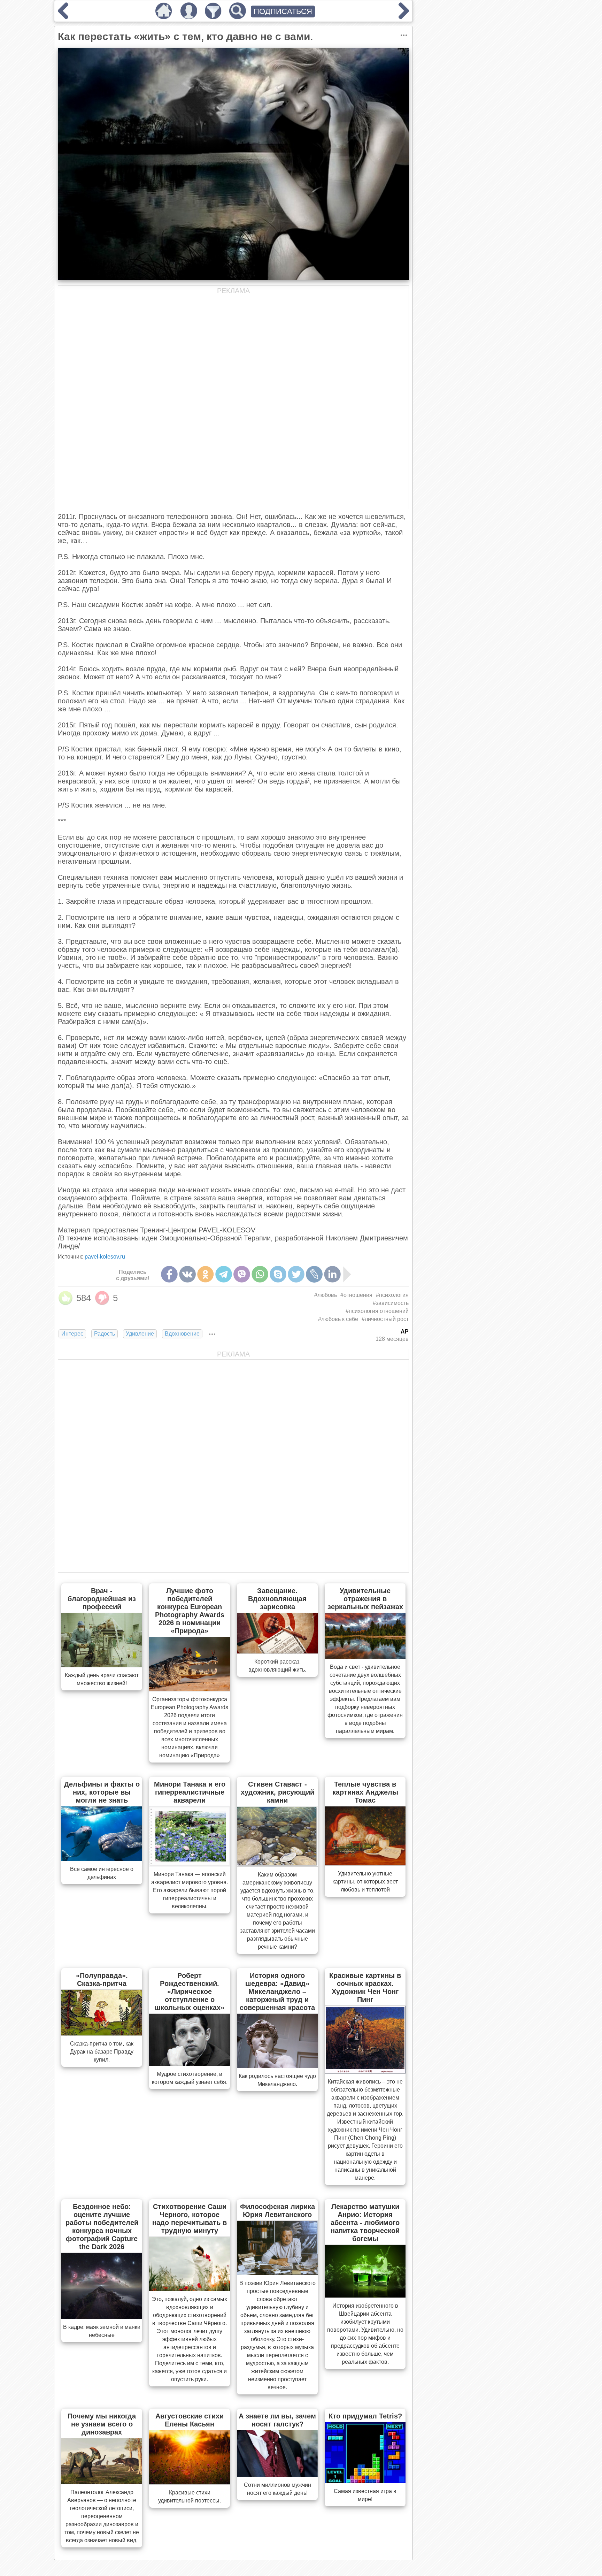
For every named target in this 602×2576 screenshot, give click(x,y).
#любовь (326, 1295)
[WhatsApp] (260, 1274)
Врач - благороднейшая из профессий (102, 1599)
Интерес (72, 1334)
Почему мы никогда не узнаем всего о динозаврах (102, 2424)
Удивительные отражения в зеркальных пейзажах (365, 1599)
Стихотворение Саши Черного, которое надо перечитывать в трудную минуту (190, 2219)
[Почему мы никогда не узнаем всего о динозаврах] (102, 2482)
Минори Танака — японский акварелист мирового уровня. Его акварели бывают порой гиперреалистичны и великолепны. (190, 1890)
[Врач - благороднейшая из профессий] (102, 1665)
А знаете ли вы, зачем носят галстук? (277, 2420)
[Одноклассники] (206, 1274)
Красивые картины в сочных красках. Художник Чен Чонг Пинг (365, 1988)
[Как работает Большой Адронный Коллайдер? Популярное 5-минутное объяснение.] (63, 17)
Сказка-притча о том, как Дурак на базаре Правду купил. (102, 2052)
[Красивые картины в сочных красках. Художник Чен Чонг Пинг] (365, 2071)
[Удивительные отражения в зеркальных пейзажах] (365, 1657)
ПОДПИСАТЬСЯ (283, 11)
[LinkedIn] (332, 1274)
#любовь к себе (338, 1319)
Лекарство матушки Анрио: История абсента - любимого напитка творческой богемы (365, 2223)
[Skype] (278, 1274)
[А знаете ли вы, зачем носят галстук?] (277, 2475)
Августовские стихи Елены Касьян (190, 2420)
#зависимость (391, 1303)
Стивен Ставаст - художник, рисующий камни (277, 1792)
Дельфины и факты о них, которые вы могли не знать (102, 1792)
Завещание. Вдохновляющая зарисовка (277, 1599)
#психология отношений (377, 1311)
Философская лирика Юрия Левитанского (277, 2211)
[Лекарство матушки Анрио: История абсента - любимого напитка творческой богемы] (365, 2295)
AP (405, 1332)
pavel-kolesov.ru (105, 1257)
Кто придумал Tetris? (365, 2416)
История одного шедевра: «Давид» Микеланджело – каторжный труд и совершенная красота (277, 1992)
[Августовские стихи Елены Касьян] (190, 2482)
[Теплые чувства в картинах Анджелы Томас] (365, 1863)
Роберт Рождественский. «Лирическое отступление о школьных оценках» (190, 1992)
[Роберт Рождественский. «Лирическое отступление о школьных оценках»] (190, 2064)
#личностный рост (385, 1319)
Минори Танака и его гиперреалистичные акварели (190, 1792)
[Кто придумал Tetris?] (365, 2481)
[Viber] (242, 1274)
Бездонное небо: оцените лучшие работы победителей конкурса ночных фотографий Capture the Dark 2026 (102, 2227)
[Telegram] (224, 1274)
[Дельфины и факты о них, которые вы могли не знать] (102, 1859)
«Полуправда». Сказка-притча (102, 1979)
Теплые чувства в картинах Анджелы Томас (365, 1792)
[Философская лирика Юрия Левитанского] (277, 2273)
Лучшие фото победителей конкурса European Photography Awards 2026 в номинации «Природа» (190, 1611)
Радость (105, 1334)
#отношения (356, 1295)
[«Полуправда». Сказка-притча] (102, 2033)
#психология (392, 1295)
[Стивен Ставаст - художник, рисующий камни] (277, 1864)
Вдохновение (182, 1334)
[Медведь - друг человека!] (404, 17)
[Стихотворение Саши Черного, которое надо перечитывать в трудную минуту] (190, 2289)
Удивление (140, 1334)
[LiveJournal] (314, 1274)
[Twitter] (296, 1274)
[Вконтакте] (187, 1274)
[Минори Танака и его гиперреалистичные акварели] (190, 1864)
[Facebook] (169, 1274)
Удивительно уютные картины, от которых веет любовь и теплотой (365, 1882)
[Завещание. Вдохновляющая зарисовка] (277, 1651)
